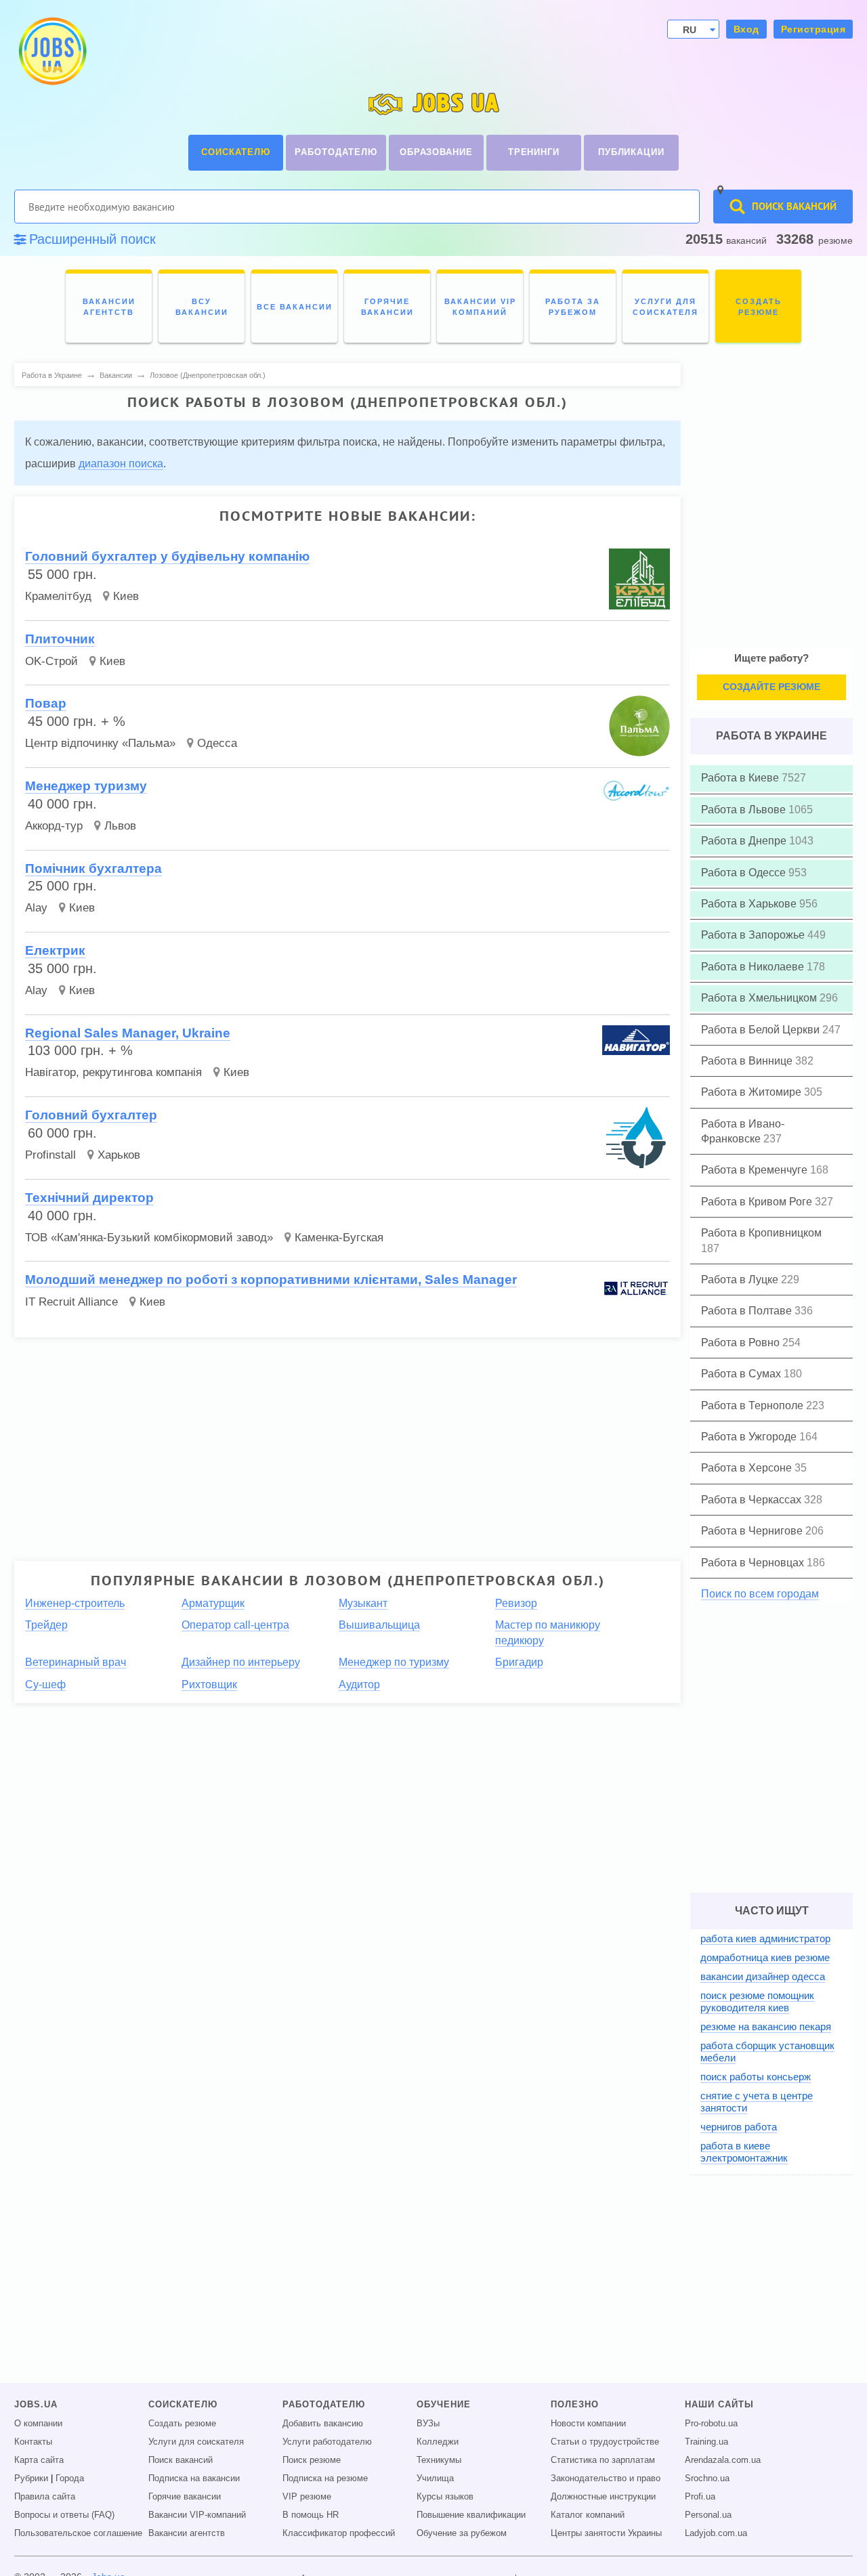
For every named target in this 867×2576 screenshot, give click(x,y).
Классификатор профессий (339, 2533)
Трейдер (46, 1625)
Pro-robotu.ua (711, 2424)
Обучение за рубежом (462, 2533)
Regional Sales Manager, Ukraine (128, 1033)
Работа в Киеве (741, 778)
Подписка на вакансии (194, 2478)
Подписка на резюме (325, 2478)
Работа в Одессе (745, 873)
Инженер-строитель (75, 1603)
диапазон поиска (121, 464)
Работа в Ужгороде (750, 1437)
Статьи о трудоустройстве (605, 2442)
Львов (120, 826)
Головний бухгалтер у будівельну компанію (167, 556)
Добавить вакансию (323, 2424)
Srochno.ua (707, 2478)
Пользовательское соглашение (78, 2533)
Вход (746, 29)
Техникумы (439, 2460)
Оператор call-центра (235, 1625)
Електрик (55, 950)
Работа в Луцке (741, 1280)
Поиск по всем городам (760, 1594)
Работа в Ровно (742, 1343)
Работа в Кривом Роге (758, 1202)
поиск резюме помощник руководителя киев (757, 2001)
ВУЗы (428, 2424)
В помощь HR (311, 2515)
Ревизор (516, 1603)
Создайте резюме (771, 687)
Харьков (119, 1155)
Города (70, 2478)
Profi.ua (700, 2497)
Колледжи (438, 2442)
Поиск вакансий (181, 2460)
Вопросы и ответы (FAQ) (64, 2515)
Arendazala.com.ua (723, 2460)
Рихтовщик (209, 1684)
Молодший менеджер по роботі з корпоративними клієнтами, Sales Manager (271, 1280)
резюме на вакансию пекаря (766, 2026)
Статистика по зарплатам (603, 2460)
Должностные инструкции (603, 2497)
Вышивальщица (379, 1625)
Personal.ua (708, 2515)
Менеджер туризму (86, 786)
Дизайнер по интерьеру (241, 1662)
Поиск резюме (312, 2460)
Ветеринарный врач (76, 1662)
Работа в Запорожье (754, 935)
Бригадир (519, 1662)
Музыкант (363, 1603)
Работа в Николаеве (754, 967)
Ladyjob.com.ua (716, 2533)
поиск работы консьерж (756, 2077)
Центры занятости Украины (606, 2533)
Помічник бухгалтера (93, 868)
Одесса (217, 743)
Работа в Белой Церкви (762, 1030)
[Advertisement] (338, 1443)
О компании (38, 2424)
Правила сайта (45, 2497)
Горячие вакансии (185, 2497)
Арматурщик (213, 1603)
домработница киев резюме (765, 1957)
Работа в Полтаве (748, 1311)
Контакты (33, 2442)
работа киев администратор (765, 1938)
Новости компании (588, 2424)
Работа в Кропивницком (761, 1233)
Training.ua (706, 2442)
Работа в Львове (745, 810)
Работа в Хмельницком (760, 998)
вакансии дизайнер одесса (763, 1976)
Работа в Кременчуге (756, 1170)
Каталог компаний (588, 2515)
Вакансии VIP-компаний (197, 2515)
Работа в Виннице (748, 1061)
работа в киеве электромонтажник (744, 2152)
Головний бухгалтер (91, 1115)
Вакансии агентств (187, 2533)
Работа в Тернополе (754, 1405)
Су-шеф (45, 1684)
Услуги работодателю (327, 2442)
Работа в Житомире (753, 1092)
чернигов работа (739, 2127)
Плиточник (60, 639)
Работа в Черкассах (753, 1500)
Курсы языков (445, 2497)
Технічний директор (89, 1198)
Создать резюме (182, 2424)
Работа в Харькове (750, 904)
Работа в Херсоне (748, 1468)
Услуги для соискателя (196, 2442)
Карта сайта (39, 2460)
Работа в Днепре (745, 841)
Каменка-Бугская (339, 1238)
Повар (46, 703)
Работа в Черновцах (754, 1563)
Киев (126, 596)
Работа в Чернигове (753, 1531)
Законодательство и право (606, 2478)
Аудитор (359, 1684)
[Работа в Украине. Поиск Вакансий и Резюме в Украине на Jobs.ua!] (51, 51)
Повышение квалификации (471, 2515)
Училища (435, 2478)
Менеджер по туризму (394, 1662)
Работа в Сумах (742, 1374)
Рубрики (31, 2478)
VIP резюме (307, 2497)
